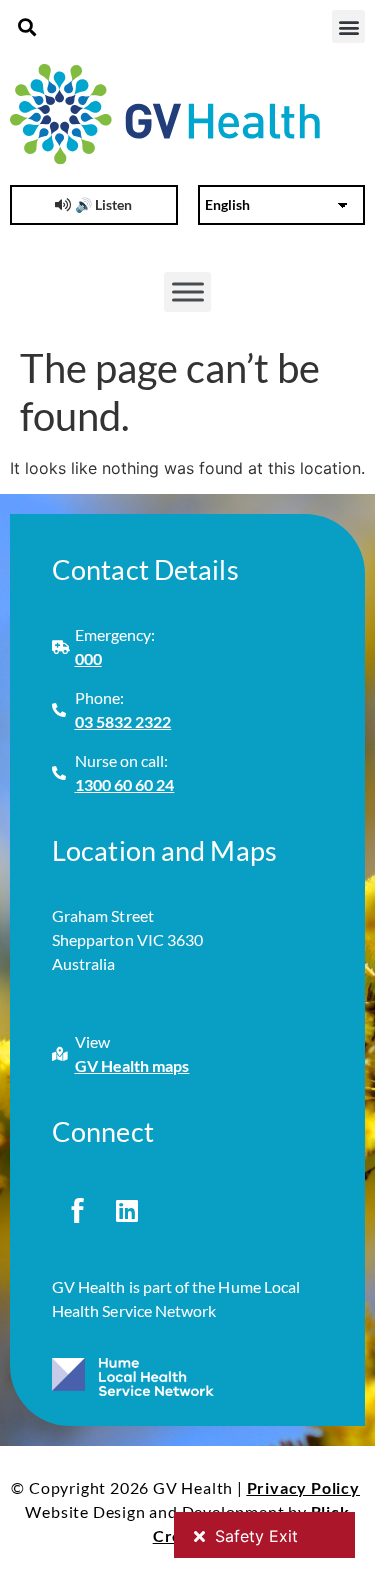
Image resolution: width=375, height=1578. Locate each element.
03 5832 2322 (123, 721)
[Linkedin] (127, 1210)
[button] (26, 26)
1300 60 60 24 (125, 784)
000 (88, 658)
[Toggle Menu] (188, 292)
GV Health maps (132, 1065)
